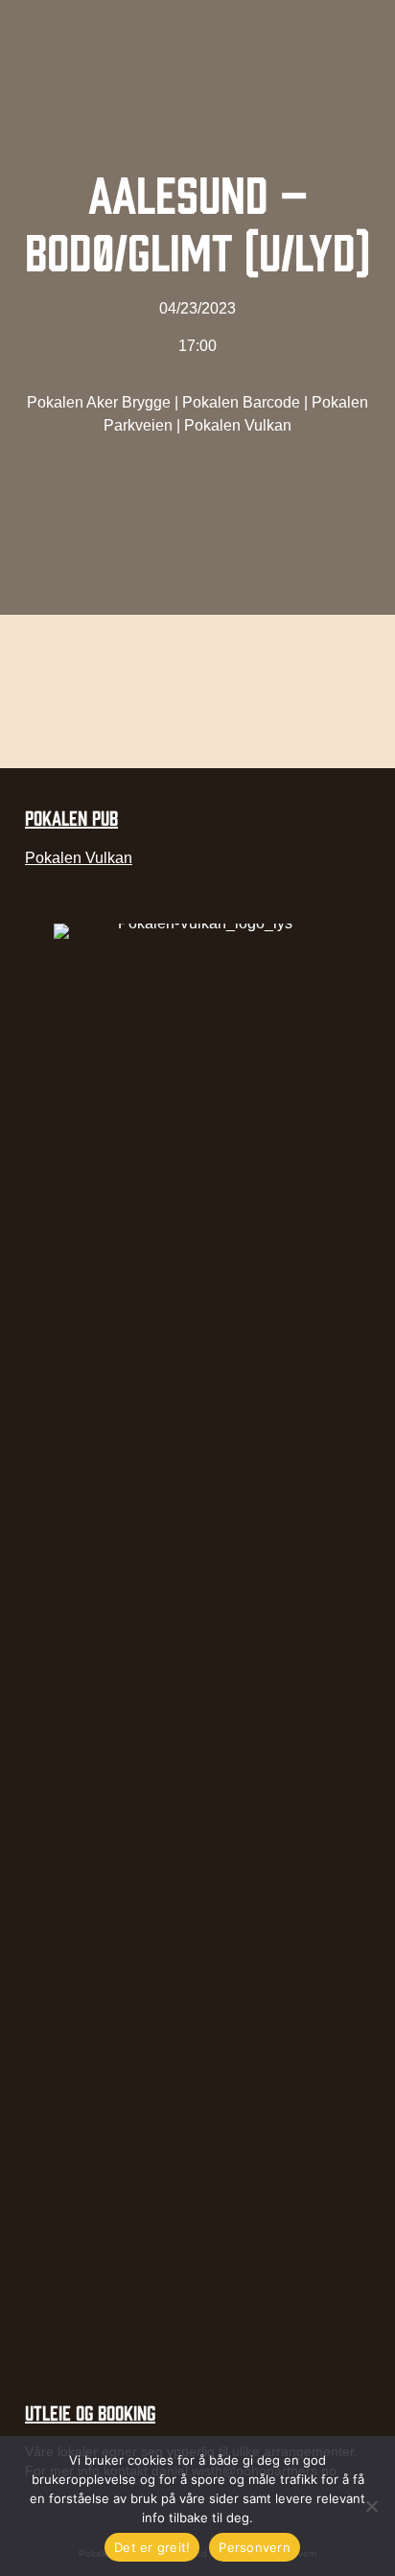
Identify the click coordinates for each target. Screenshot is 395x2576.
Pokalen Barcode (241, 402)
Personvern (255, 2547)
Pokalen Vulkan (238, 425)
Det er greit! (152, 2547)
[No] (371, 2506)
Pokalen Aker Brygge (99, 402)
